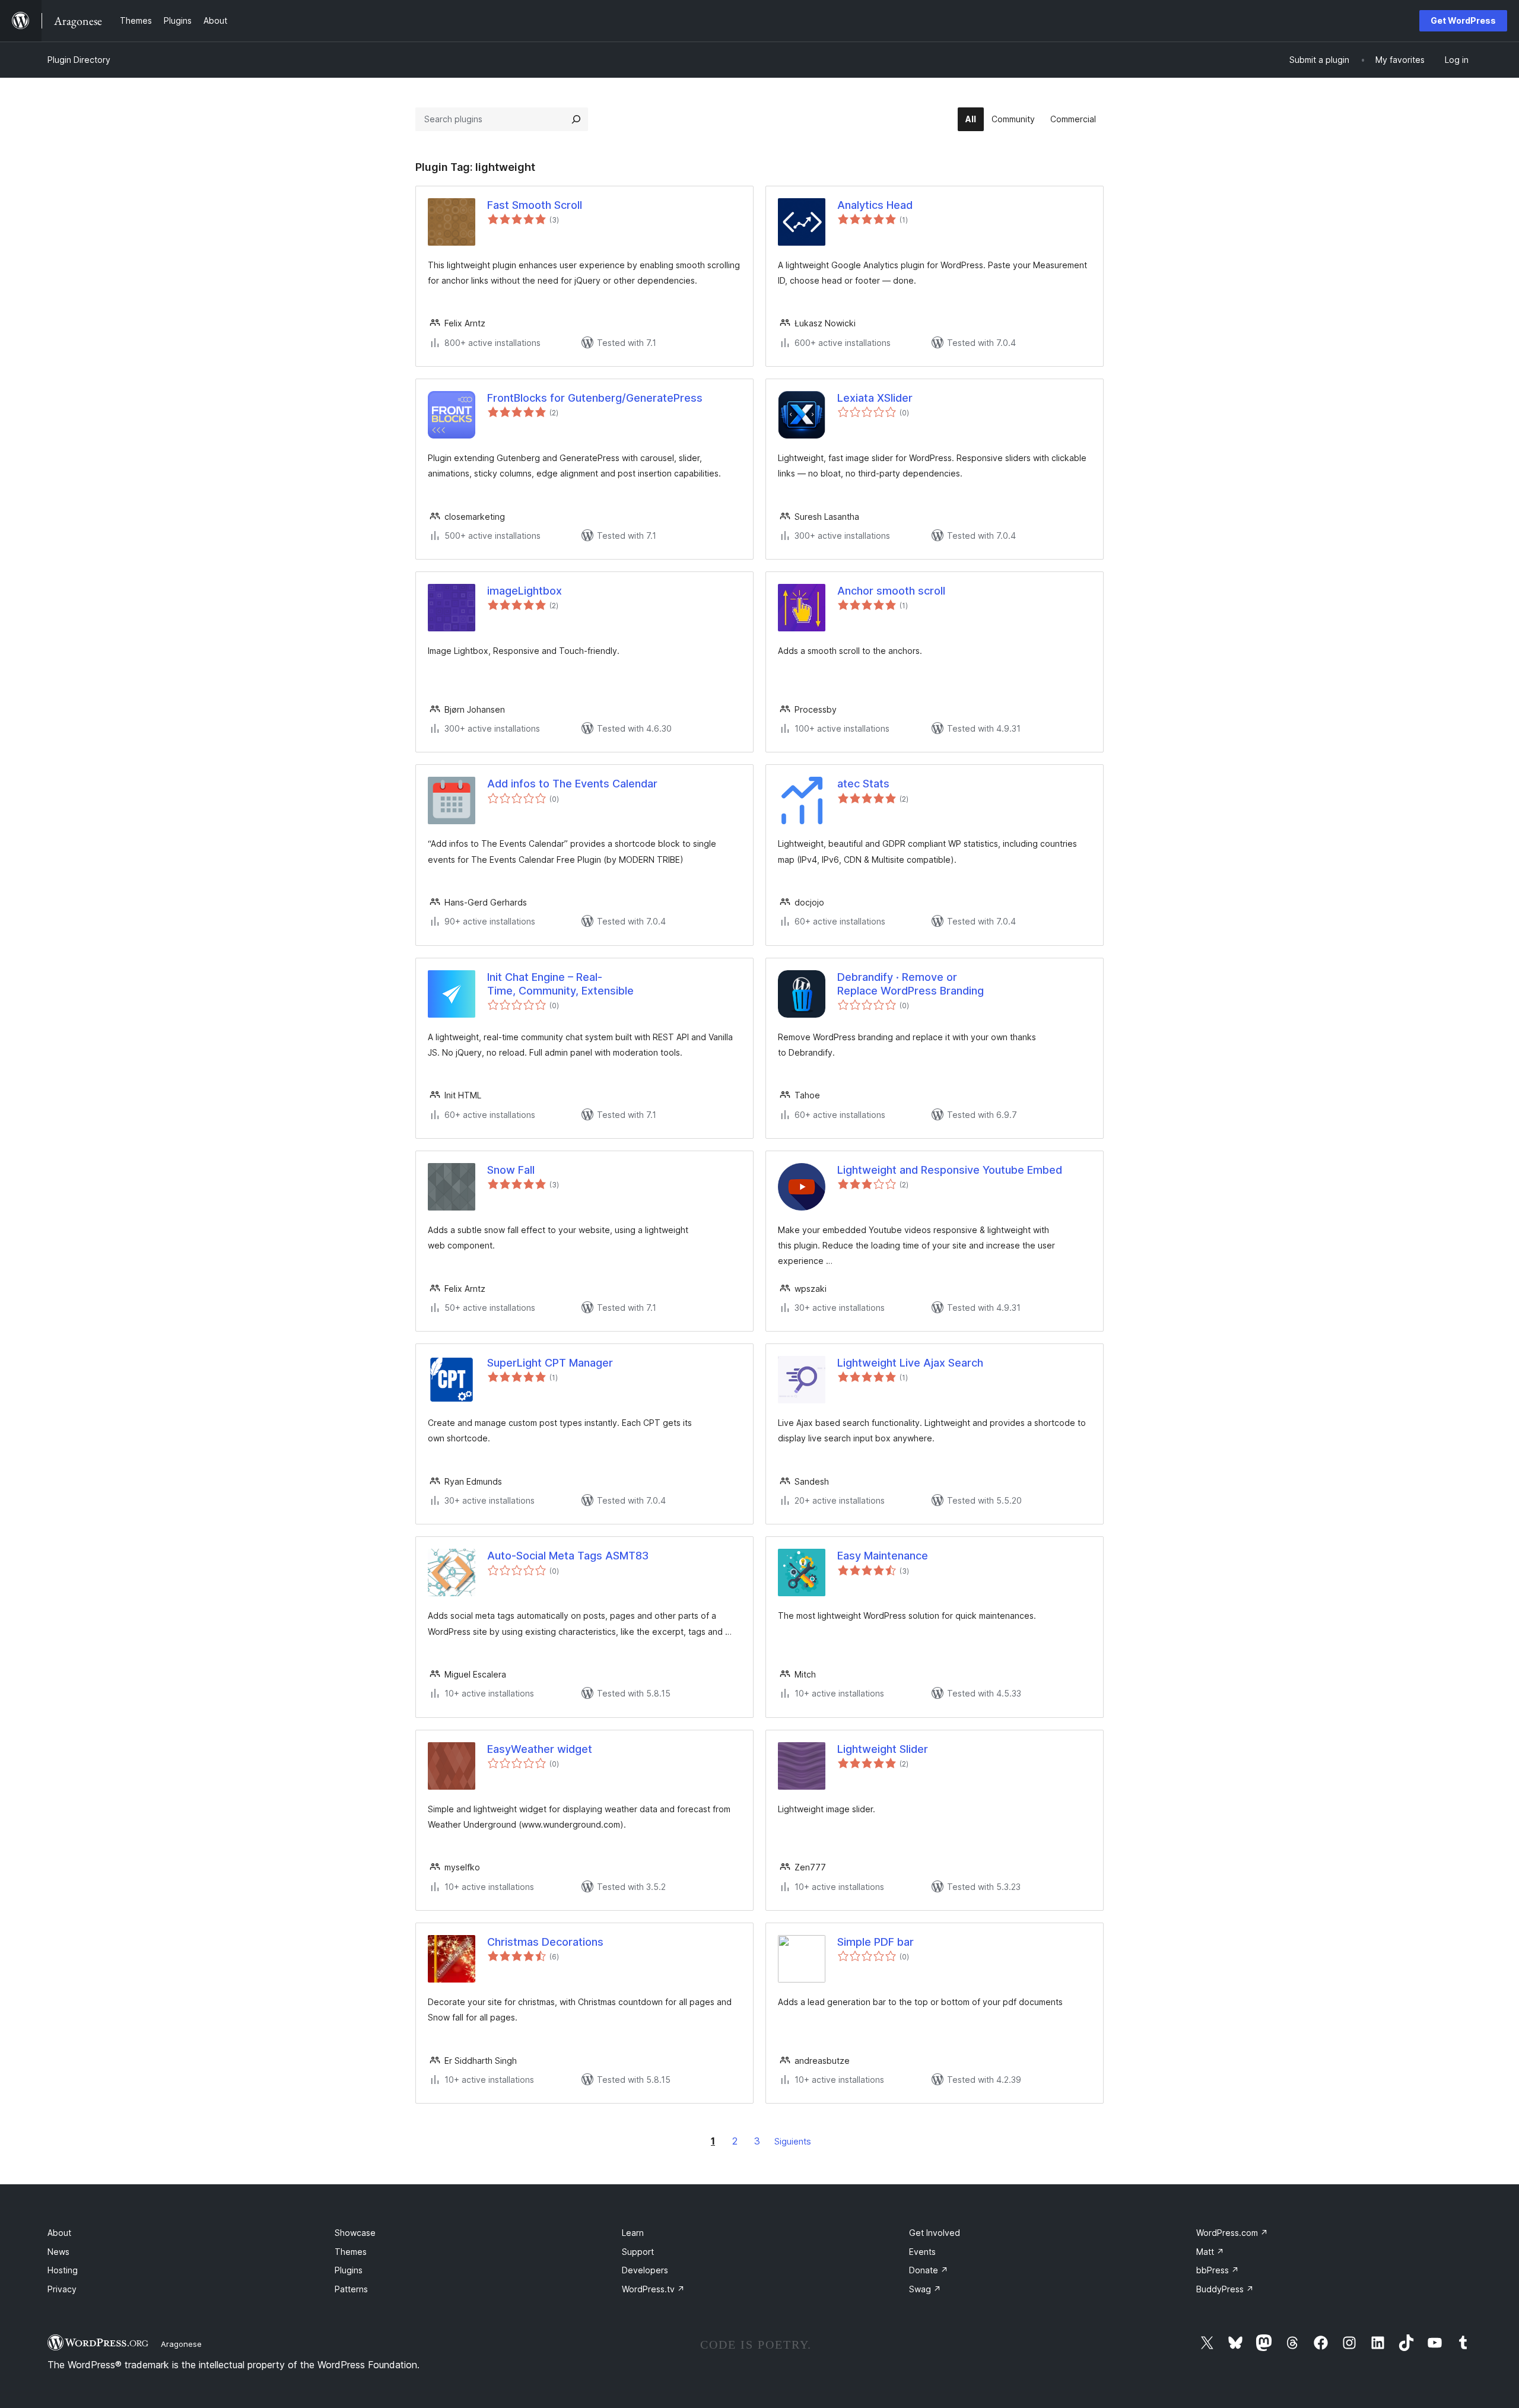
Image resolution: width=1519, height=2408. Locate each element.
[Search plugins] (576, 119)
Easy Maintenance (883, 1556)
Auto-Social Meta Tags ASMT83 (568, 1556)
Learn (633, 2233)
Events (922, 2252)
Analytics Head (875, 205)
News (58, 2252)
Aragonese (181, 2344)
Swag (925, 2289)
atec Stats (863, 784)
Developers (645, 2270)
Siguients (793, 2141)
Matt (1210, 2252)
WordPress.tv (653, 2289)
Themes (351, 2252)
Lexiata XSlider (875, 398)
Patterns (351, 2289)
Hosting (63, 2270)
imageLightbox (525, 591)
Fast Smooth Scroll (535, 205)
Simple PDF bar (876, 1942)
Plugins (349, 2270)
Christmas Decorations (545, 1942)
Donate (929, 2270)
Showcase (355, 2233)
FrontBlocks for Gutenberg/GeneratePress (595, 398)
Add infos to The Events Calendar (572, 784)
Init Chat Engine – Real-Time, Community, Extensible (560, 984)
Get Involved (935, 2233)
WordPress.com (1232, 2233)
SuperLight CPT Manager (550, 1363)
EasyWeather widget (540, 1749)
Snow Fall (511, 1170)
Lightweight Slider (883, 1749)
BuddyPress (1225, 2289)
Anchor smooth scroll (891, 591)
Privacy (62, 2289)
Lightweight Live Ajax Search (910, 1363)
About (59, 2233)
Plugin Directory (79, 60)
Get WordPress (1463, 20)
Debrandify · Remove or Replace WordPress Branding (911, 984)
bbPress (1218, 2270)
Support (638, 2252)
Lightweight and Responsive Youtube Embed (950, 1170)
